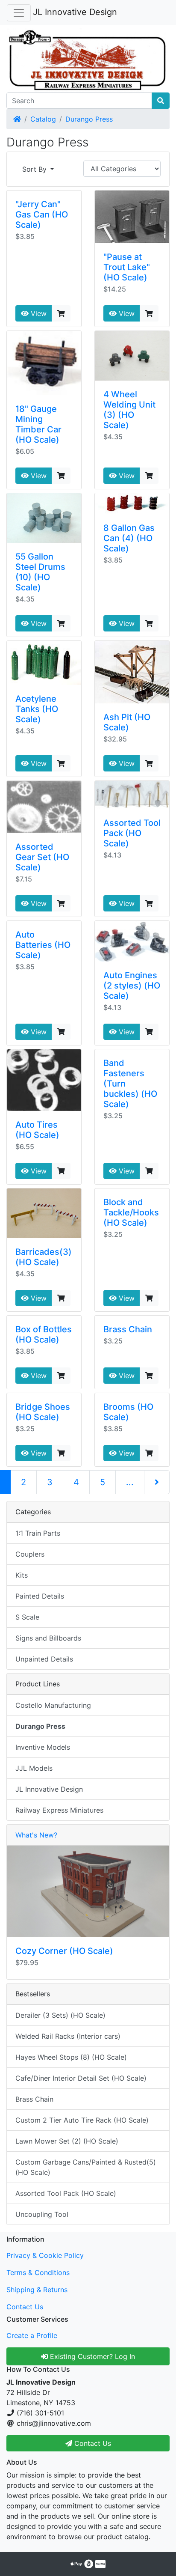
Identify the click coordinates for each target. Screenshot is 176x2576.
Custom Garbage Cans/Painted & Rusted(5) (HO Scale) (86, 2167)
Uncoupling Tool (42, 2214)
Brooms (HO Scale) (128, 1412)
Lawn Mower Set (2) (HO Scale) (67, 2141)
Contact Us (25, 2307)
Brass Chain (128, 1329)
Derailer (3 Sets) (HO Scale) (60, 2015)
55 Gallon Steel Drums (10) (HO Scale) (40, 572)
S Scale (27, 1617)
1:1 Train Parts (38, 1533)
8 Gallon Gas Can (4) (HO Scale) (129, 538)
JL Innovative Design (75, 12)
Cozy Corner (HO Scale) (64, 1951)
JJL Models (34, 1768)
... (130, 1482)
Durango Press (89, 119)
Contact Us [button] (92, 2443)
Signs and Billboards (48, 1638)
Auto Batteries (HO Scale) (43, 945)
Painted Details (40, 1596)
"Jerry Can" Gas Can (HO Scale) (42, 214)
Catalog (43, 119)
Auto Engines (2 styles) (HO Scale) (132, 986)
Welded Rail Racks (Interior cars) (68, 2036)
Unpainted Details (44, 1659)
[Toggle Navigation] (19, 13)
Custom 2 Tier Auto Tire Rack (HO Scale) (82, 2120)
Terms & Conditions (38, 2272)
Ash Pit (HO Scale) (127, 722)
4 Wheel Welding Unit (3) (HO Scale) (129, 410)
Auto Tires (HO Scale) (37, 1130)
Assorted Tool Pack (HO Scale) (132, 833)
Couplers (30, 1554)
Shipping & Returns (37, 2290)
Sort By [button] (35, 169)
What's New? (36, 1835)
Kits (22, 1575)
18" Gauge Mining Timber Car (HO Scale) (38, 424)
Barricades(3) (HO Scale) (44, 1257)
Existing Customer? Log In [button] (91, 2356)
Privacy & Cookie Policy (45, 2255)
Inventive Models (43, 1747)
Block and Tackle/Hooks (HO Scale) (131, 1212)
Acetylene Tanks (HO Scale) (37, 709)
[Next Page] (157, 1482)
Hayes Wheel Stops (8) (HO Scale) (71, 2057)
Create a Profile (32, 2335)
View (38, 313)
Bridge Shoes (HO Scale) (43, 1412)
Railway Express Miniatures (59, 1810)
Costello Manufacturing (53, 1705)
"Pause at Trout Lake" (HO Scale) (127, 267)
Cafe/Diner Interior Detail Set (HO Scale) (81, 2078)
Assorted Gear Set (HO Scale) (42, 857)
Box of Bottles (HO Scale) (44, 1334)
